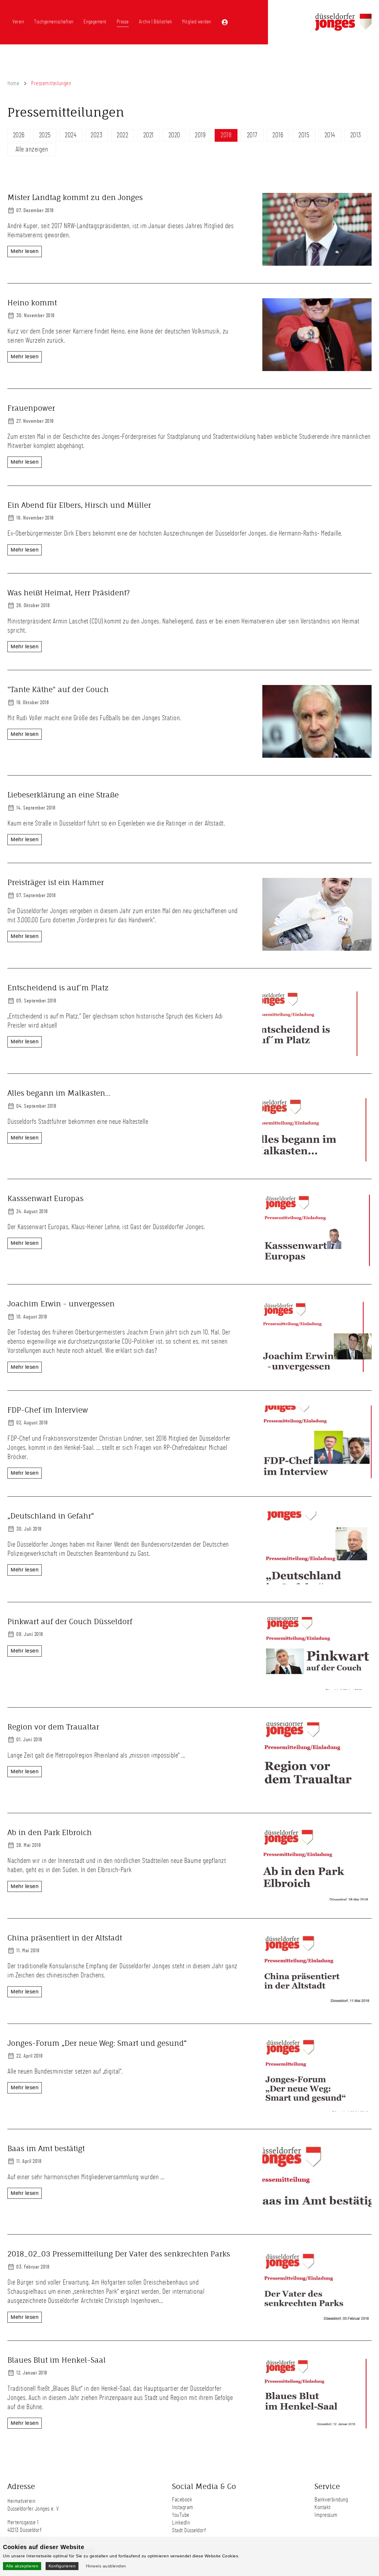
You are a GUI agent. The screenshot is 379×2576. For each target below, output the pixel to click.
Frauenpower (31, 408)
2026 (19, 135)
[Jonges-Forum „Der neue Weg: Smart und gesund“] (317, 2109)
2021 (148, 135)
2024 (71, 135)
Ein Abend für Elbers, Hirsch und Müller (79, 505)
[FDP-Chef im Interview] (317, 1476)
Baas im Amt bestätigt (46, 2148)
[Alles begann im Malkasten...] (317, 1159)
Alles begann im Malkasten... (59, 1093)
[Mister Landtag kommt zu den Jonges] (317, 264)
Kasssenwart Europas (45, 1198)
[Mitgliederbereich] (225, 22)
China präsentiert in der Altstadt (65, 1938)
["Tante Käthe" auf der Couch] (317, 756)
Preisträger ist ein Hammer (56, 882)
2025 (45, 135)
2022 (122, 135)
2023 (97, 135)
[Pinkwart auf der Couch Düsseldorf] (317, 1688)
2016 (278, 135)
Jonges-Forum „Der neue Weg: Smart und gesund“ (97, 2043)
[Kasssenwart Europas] (317, 1265)
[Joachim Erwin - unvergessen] (317, 1370)
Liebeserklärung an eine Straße (63, 795)
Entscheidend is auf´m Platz (58, 988)
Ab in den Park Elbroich (50, 1832)
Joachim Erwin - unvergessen (61, 1304)
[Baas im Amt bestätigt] (317, 2215)
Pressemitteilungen (51, 83)
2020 (174, 135)
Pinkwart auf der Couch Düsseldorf (70, 1621)
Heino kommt (32, 303)
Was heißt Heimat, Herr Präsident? (69, 593)
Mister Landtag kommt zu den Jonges (75, 197)
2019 (200, 135)
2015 (304, 135)
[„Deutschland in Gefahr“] (317, 1582)
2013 (356, 135)
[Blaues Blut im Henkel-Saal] (317, 2426)
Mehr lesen (25, 251)
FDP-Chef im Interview (48, 1410)
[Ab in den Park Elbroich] (317, 1898)
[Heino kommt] (317, 369)
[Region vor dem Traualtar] (317, 1793)
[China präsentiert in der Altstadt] (317, 2004)
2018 (226, 135)
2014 (330, 135)
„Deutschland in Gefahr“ (51, 1516)
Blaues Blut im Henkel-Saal (57, 2360)
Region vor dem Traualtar (54, 1727)
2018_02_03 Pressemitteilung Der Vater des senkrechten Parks (119, 2254)
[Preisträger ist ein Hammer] (317, 949)
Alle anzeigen (32, 149)
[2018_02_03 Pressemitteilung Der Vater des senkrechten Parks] (317, 2320)
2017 (252, 135)
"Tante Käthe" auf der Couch (58, 689)
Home (13, 83)
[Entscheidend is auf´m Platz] (317, 1054)
